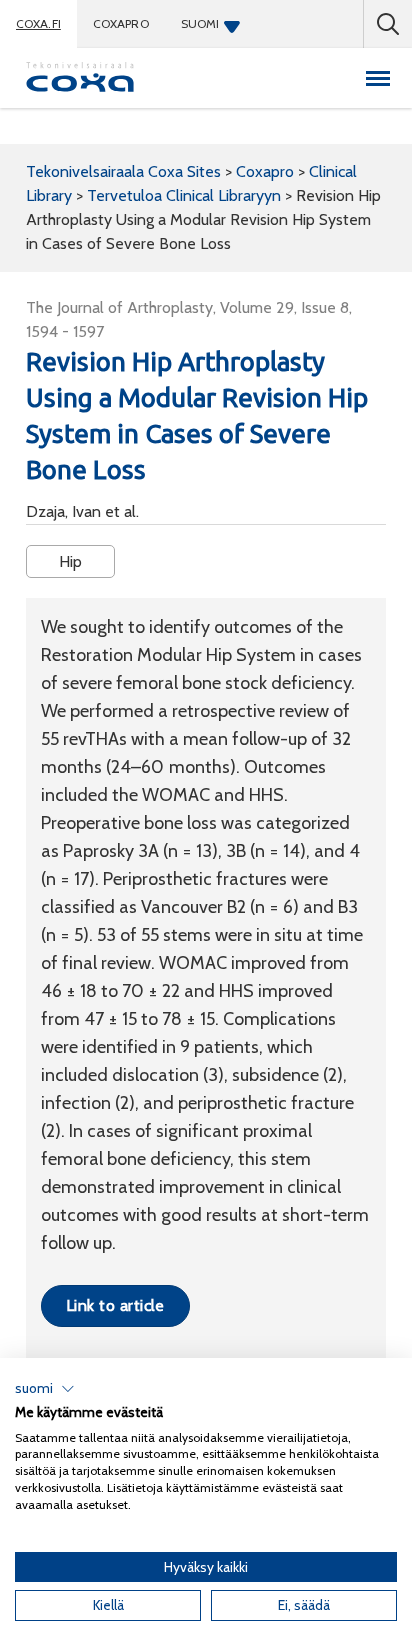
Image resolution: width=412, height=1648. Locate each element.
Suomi (200, 23)
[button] (45, 1389)
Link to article (115, 1305)
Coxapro (121, 23)
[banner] (80, 78)
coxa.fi (38, 23)
